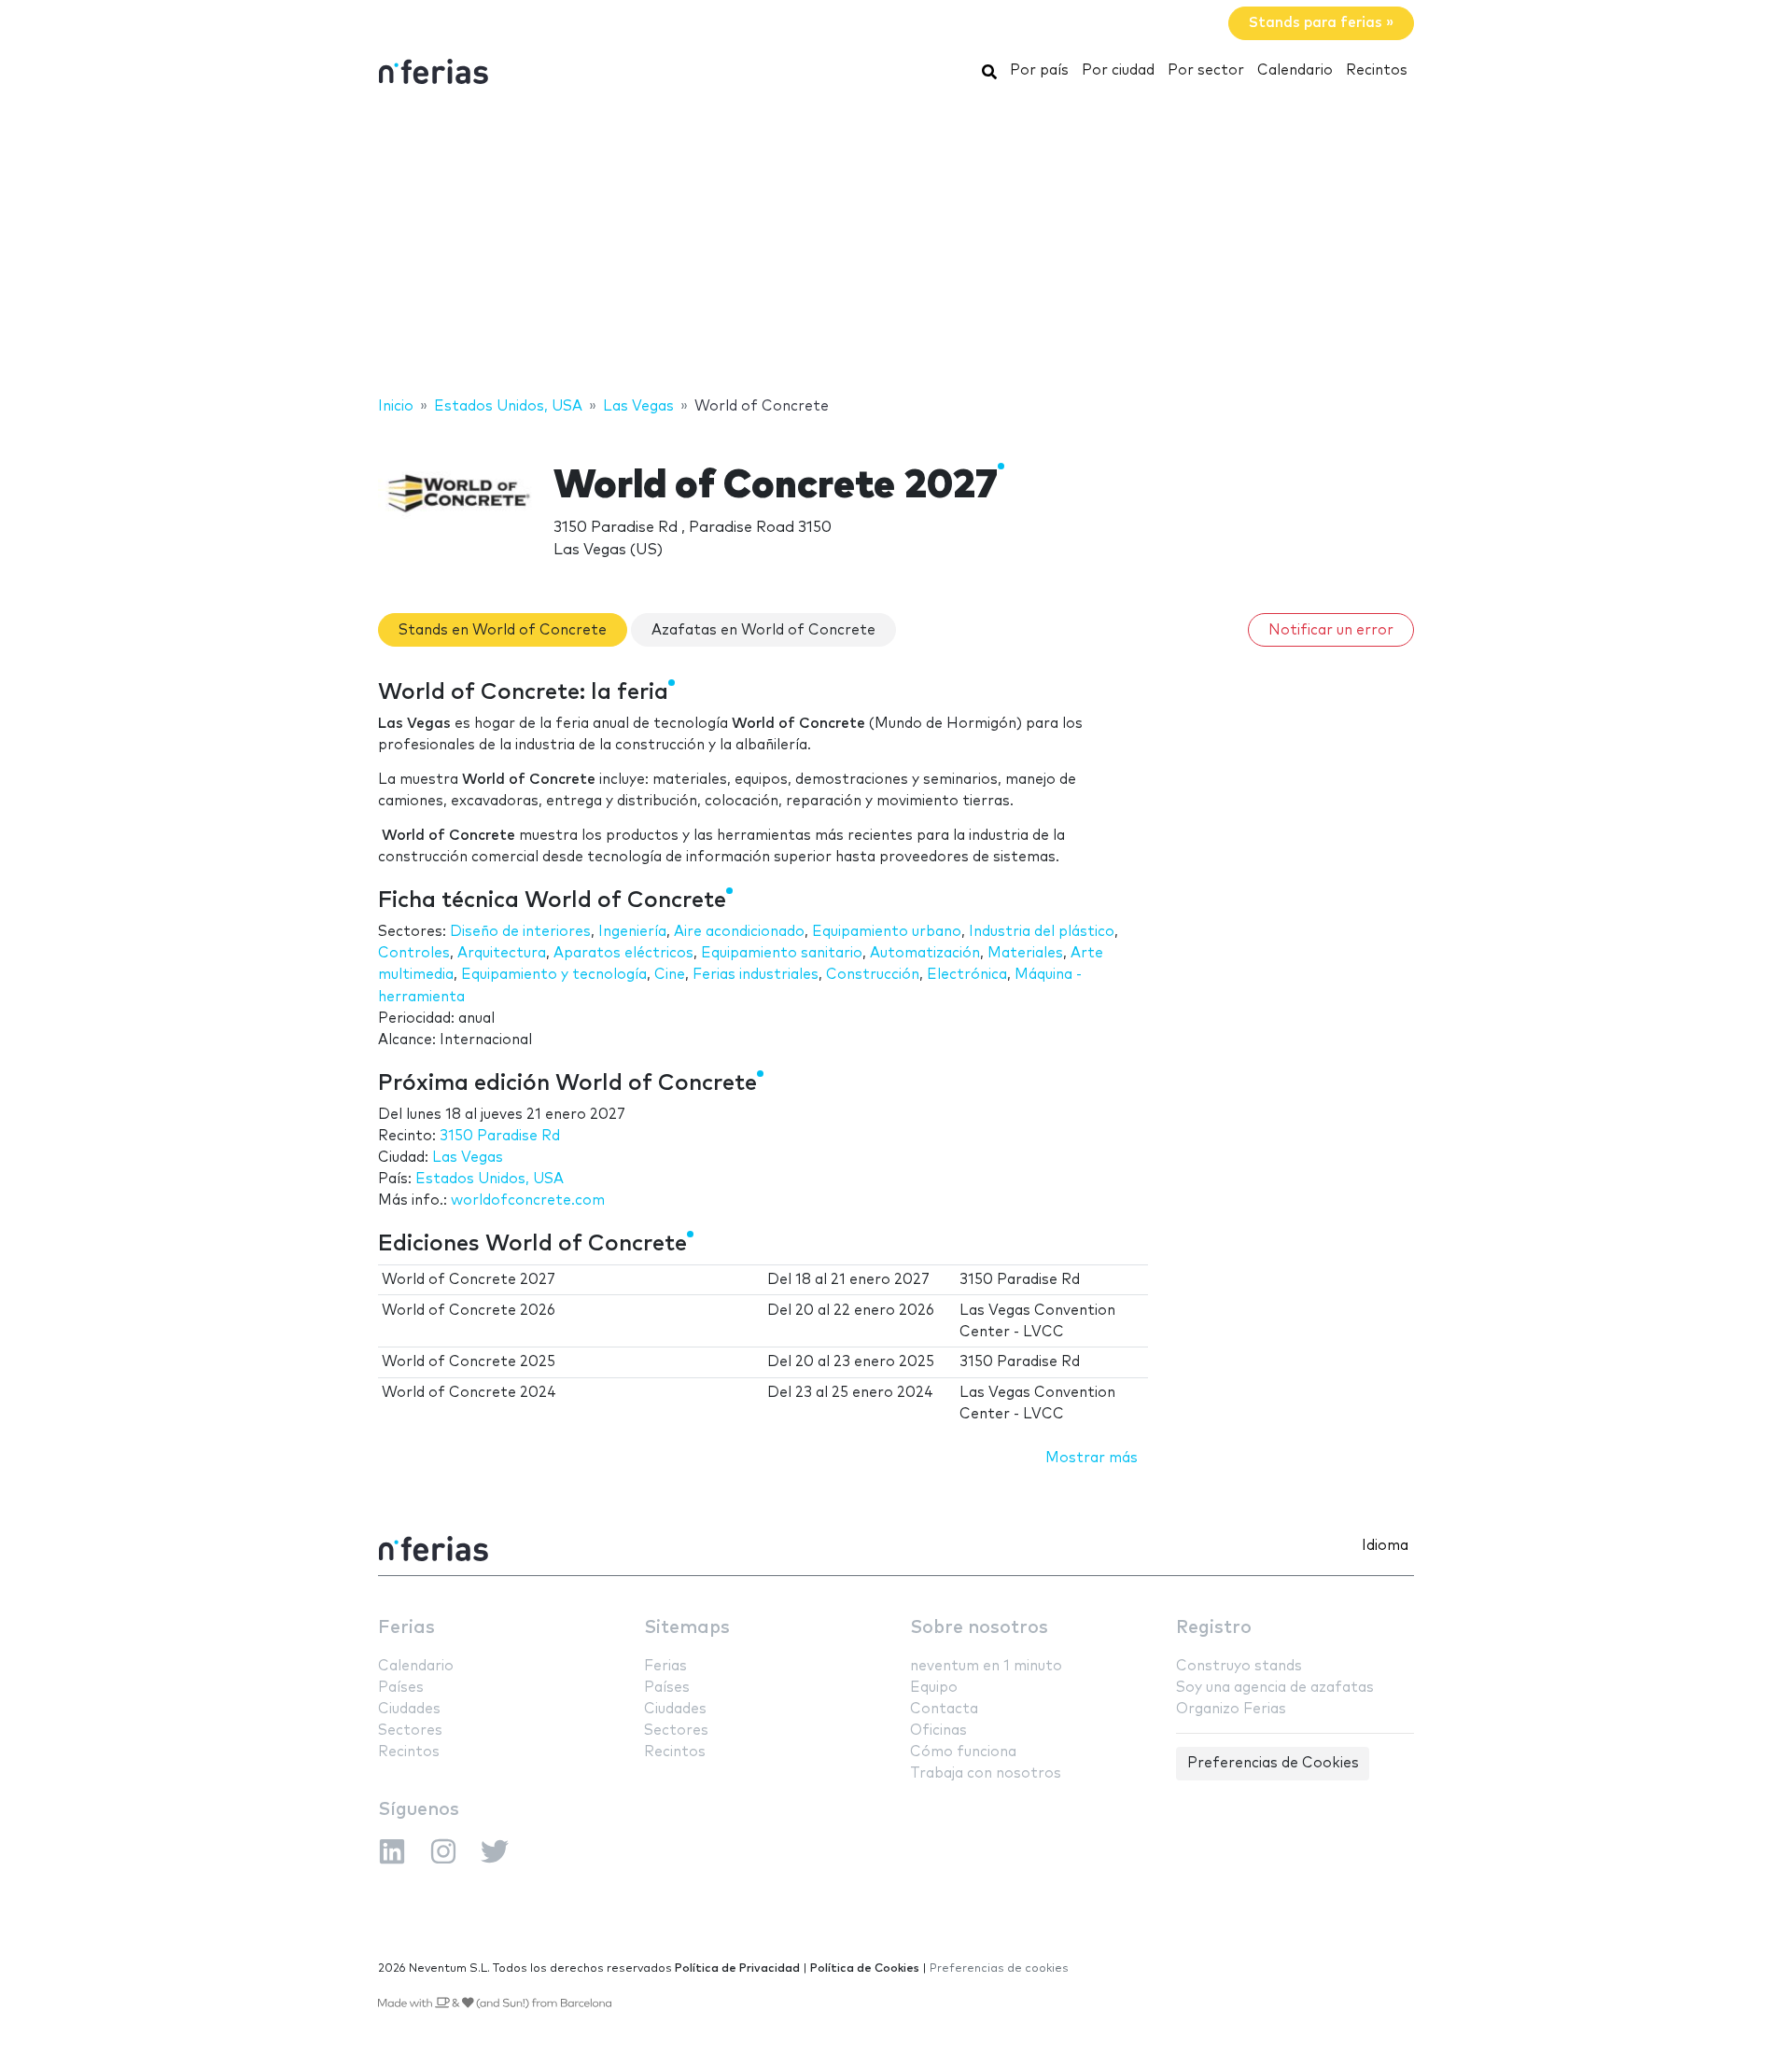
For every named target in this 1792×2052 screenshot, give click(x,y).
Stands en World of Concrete (503, 630)
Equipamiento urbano (887, 932)
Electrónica (967, 975)
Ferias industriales (756, 975)
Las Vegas (468, 1158)
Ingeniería (632, 932)
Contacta (944, 1709)
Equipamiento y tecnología (554, 975)
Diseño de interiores (520, 932)
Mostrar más (1092, 1458)
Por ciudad (1118, 70)
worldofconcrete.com (528, 1200)
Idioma (1385, 1546)
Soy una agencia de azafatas (1275, 1688)
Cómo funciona (963, 1752)
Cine (670, 975)
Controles (414, 953)
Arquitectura (502, 953)
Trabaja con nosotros (986, 1773)
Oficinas (938, 1731)
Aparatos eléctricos (623, 953)
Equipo (934, 1688)
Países (401, 1688)
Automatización (925, 953)
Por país (1039, 70)
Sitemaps (687, 1628)
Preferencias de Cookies (1273, 1763)
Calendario (1295, 70)
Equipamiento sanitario (782, 953)
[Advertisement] (896, 245)
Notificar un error (1331, 630)
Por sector (1206, 70)
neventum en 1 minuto (986, 1666)
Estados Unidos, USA (490, 1179)
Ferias (406, 1628)
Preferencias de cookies (999, 1968)
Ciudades (409, 1709)
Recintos (1377, 70)
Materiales (1025, 953)
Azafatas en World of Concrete (763, 630)
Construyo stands (1239, 1666)
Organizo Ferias (1231, 1709)
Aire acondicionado (739, 932)
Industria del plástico (1042, 932)
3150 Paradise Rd (500, 1136)
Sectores (410, 1731)
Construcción (873, 975)
